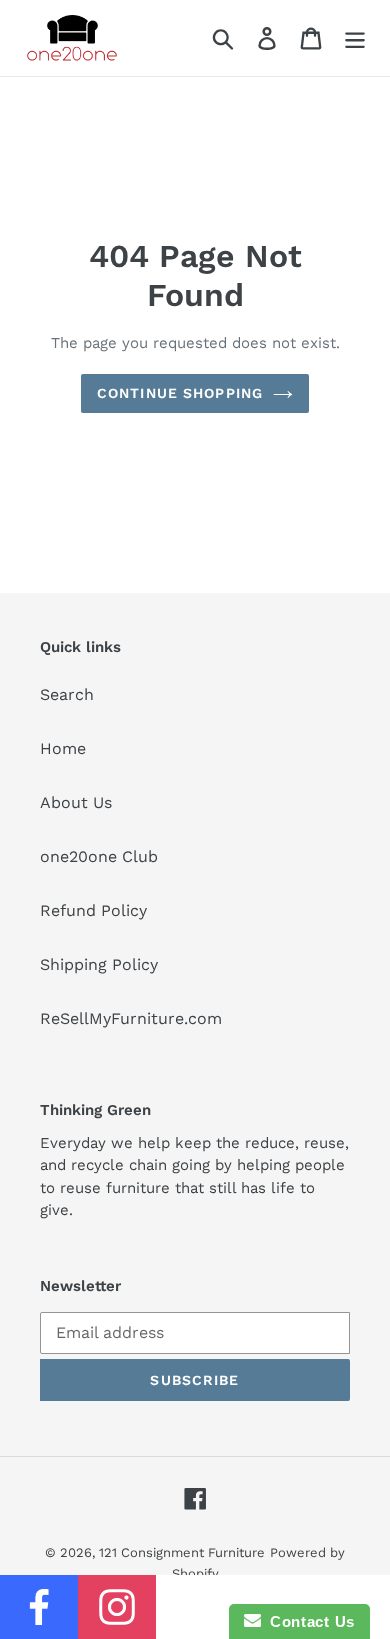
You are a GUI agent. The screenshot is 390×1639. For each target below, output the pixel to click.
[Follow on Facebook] (39, 1607)
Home (63, 748)
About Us (76, 802)
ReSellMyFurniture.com (131, 1018)
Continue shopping (180, 393)
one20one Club (99, 856)
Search (67, 694)
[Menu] (355, 38)
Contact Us (308, 1621)
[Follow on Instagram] (117, 1607)
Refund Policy (93, 910)
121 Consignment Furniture (182, 1552)
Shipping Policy (99, 964)
